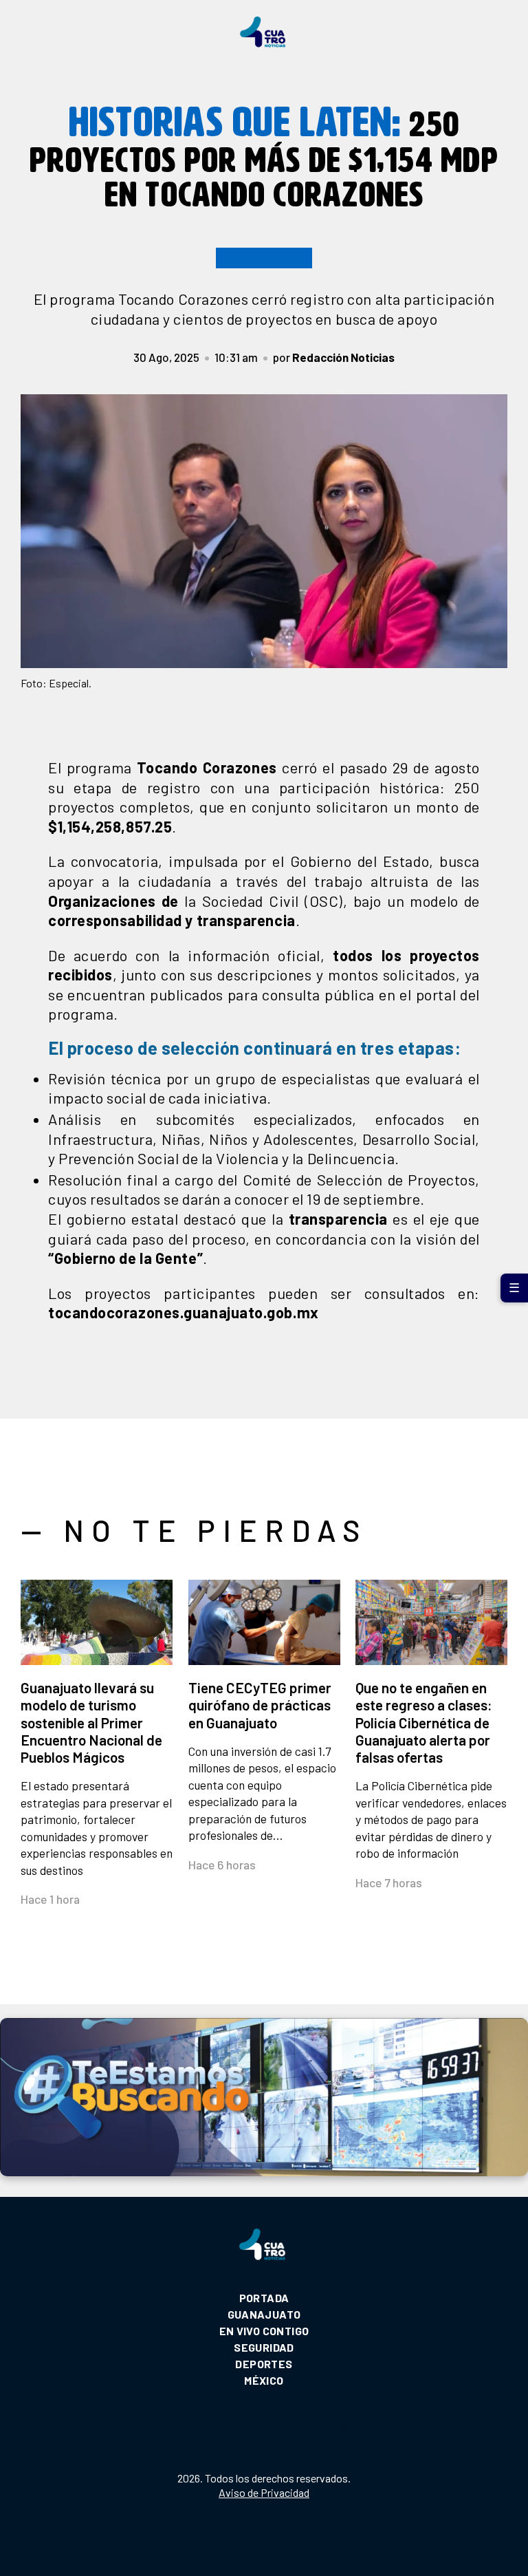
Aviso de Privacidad (264, 2492)
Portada (264, 2298)
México (264, 2380)
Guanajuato (264, 2314)
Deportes (264, 2364)
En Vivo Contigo (264, 2331)
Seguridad (264, 2347)
